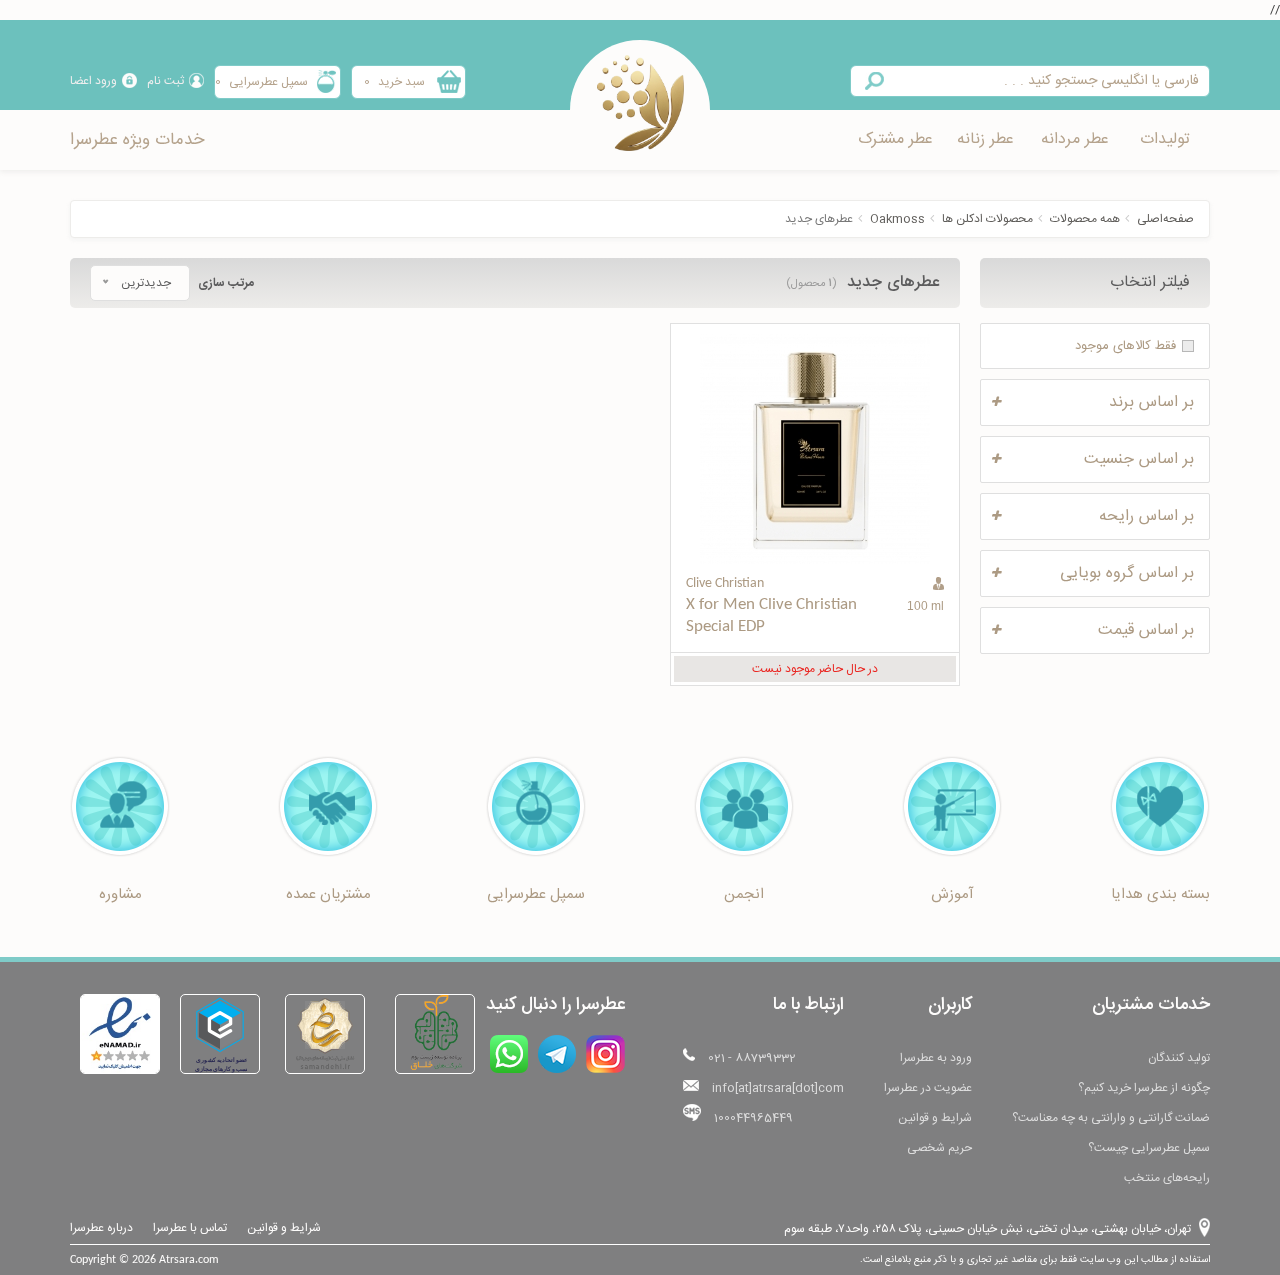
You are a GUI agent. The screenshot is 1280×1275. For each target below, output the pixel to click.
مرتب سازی (226, 283)
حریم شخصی (939, 1148)
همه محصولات (1085, 219)
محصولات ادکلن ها (987, 219)
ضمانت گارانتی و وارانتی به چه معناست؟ (1111, 1118)
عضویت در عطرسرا (928, 1088)
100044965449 (753, 1118)
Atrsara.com (189, 1260)
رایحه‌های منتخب (1167, 1178)
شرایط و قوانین (935, 1118)
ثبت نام (165, 81)
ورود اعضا (93, 81)
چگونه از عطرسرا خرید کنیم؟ (1144, 1088)
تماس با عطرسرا (190, 1228)
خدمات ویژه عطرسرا (137, 140)
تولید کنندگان (1179, 1058)
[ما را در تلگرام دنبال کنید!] (557, 1054)
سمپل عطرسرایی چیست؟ (1149, 1148)
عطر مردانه (1075, 139)
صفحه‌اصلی (1165, 219)
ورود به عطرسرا (936, 1058)
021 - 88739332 (752, 1058)
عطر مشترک (895, 139)
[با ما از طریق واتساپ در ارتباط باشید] (509, 1054)
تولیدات (1165, 139)
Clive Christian (725, 583)
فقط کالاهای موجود (1125, 346)
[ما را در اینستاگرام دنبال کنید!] (605, 1054)
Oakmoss (897, 219)
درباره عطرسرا (101, 1228)
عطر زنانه (985, 139)
